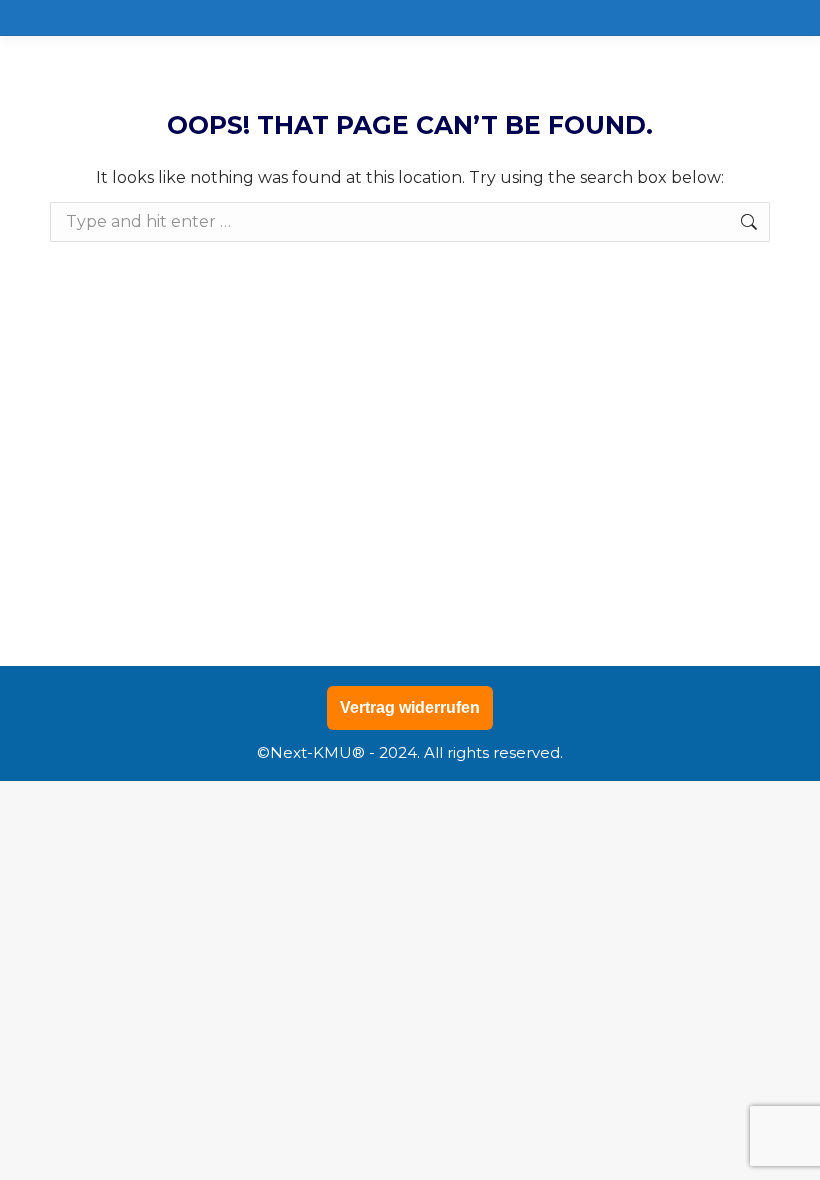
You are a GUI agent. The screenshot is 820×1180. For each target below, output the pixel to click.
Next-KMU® (317, 752)
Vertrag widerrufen (410, 707)
